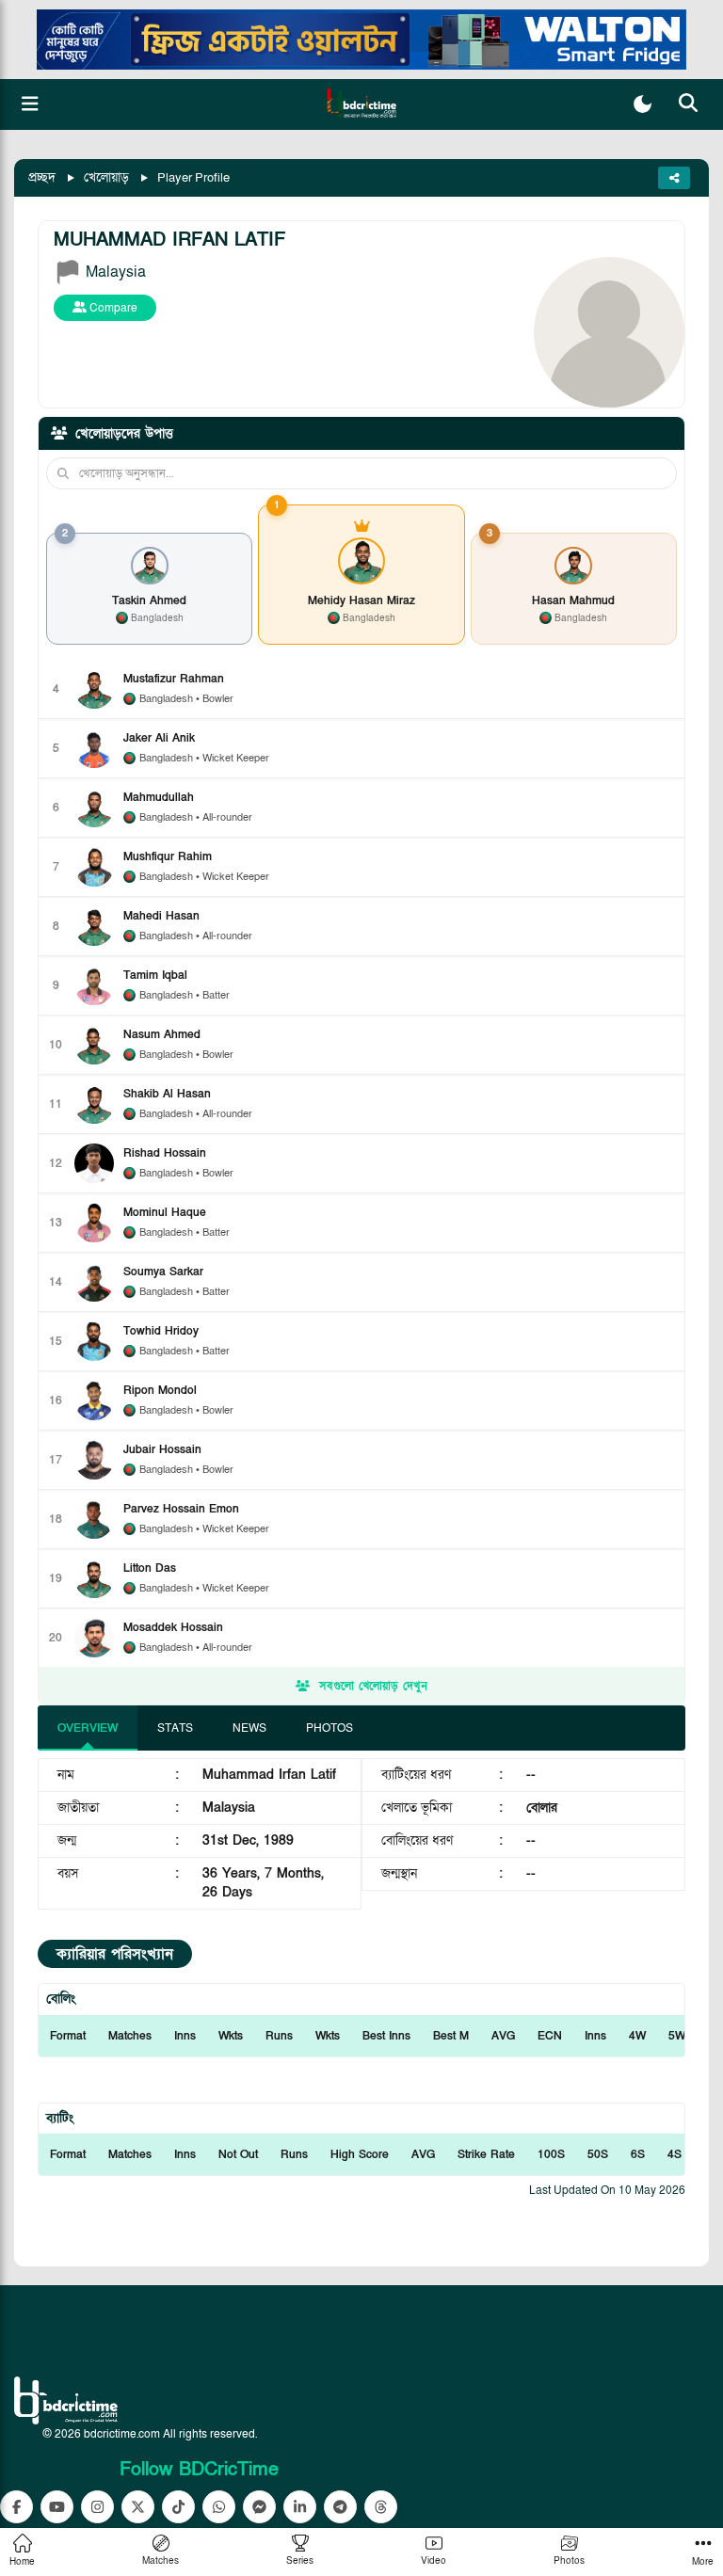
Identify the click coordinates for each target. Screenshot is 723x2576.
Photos (329, 1728)
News (249, 1728)
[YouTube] (57, 2507)
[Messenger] (259, 2507)
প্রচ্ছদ (42, 177)
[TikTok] (178, 2507)
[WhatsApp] (219, 2507)
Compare (112, 308)
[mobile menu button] (30, 104)
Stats (175, 1728)
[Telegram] (340, 2507)
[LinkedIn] (300, 2507)
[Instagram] (97, 2507)
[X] (138, 2507)
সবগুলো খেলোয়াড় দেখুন (373, 1686)
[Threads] (381, 2507)
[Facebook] (16, 2507)
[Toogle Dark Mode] (643, 104)
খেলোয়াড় (106, 177)
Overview (88, 1728)
